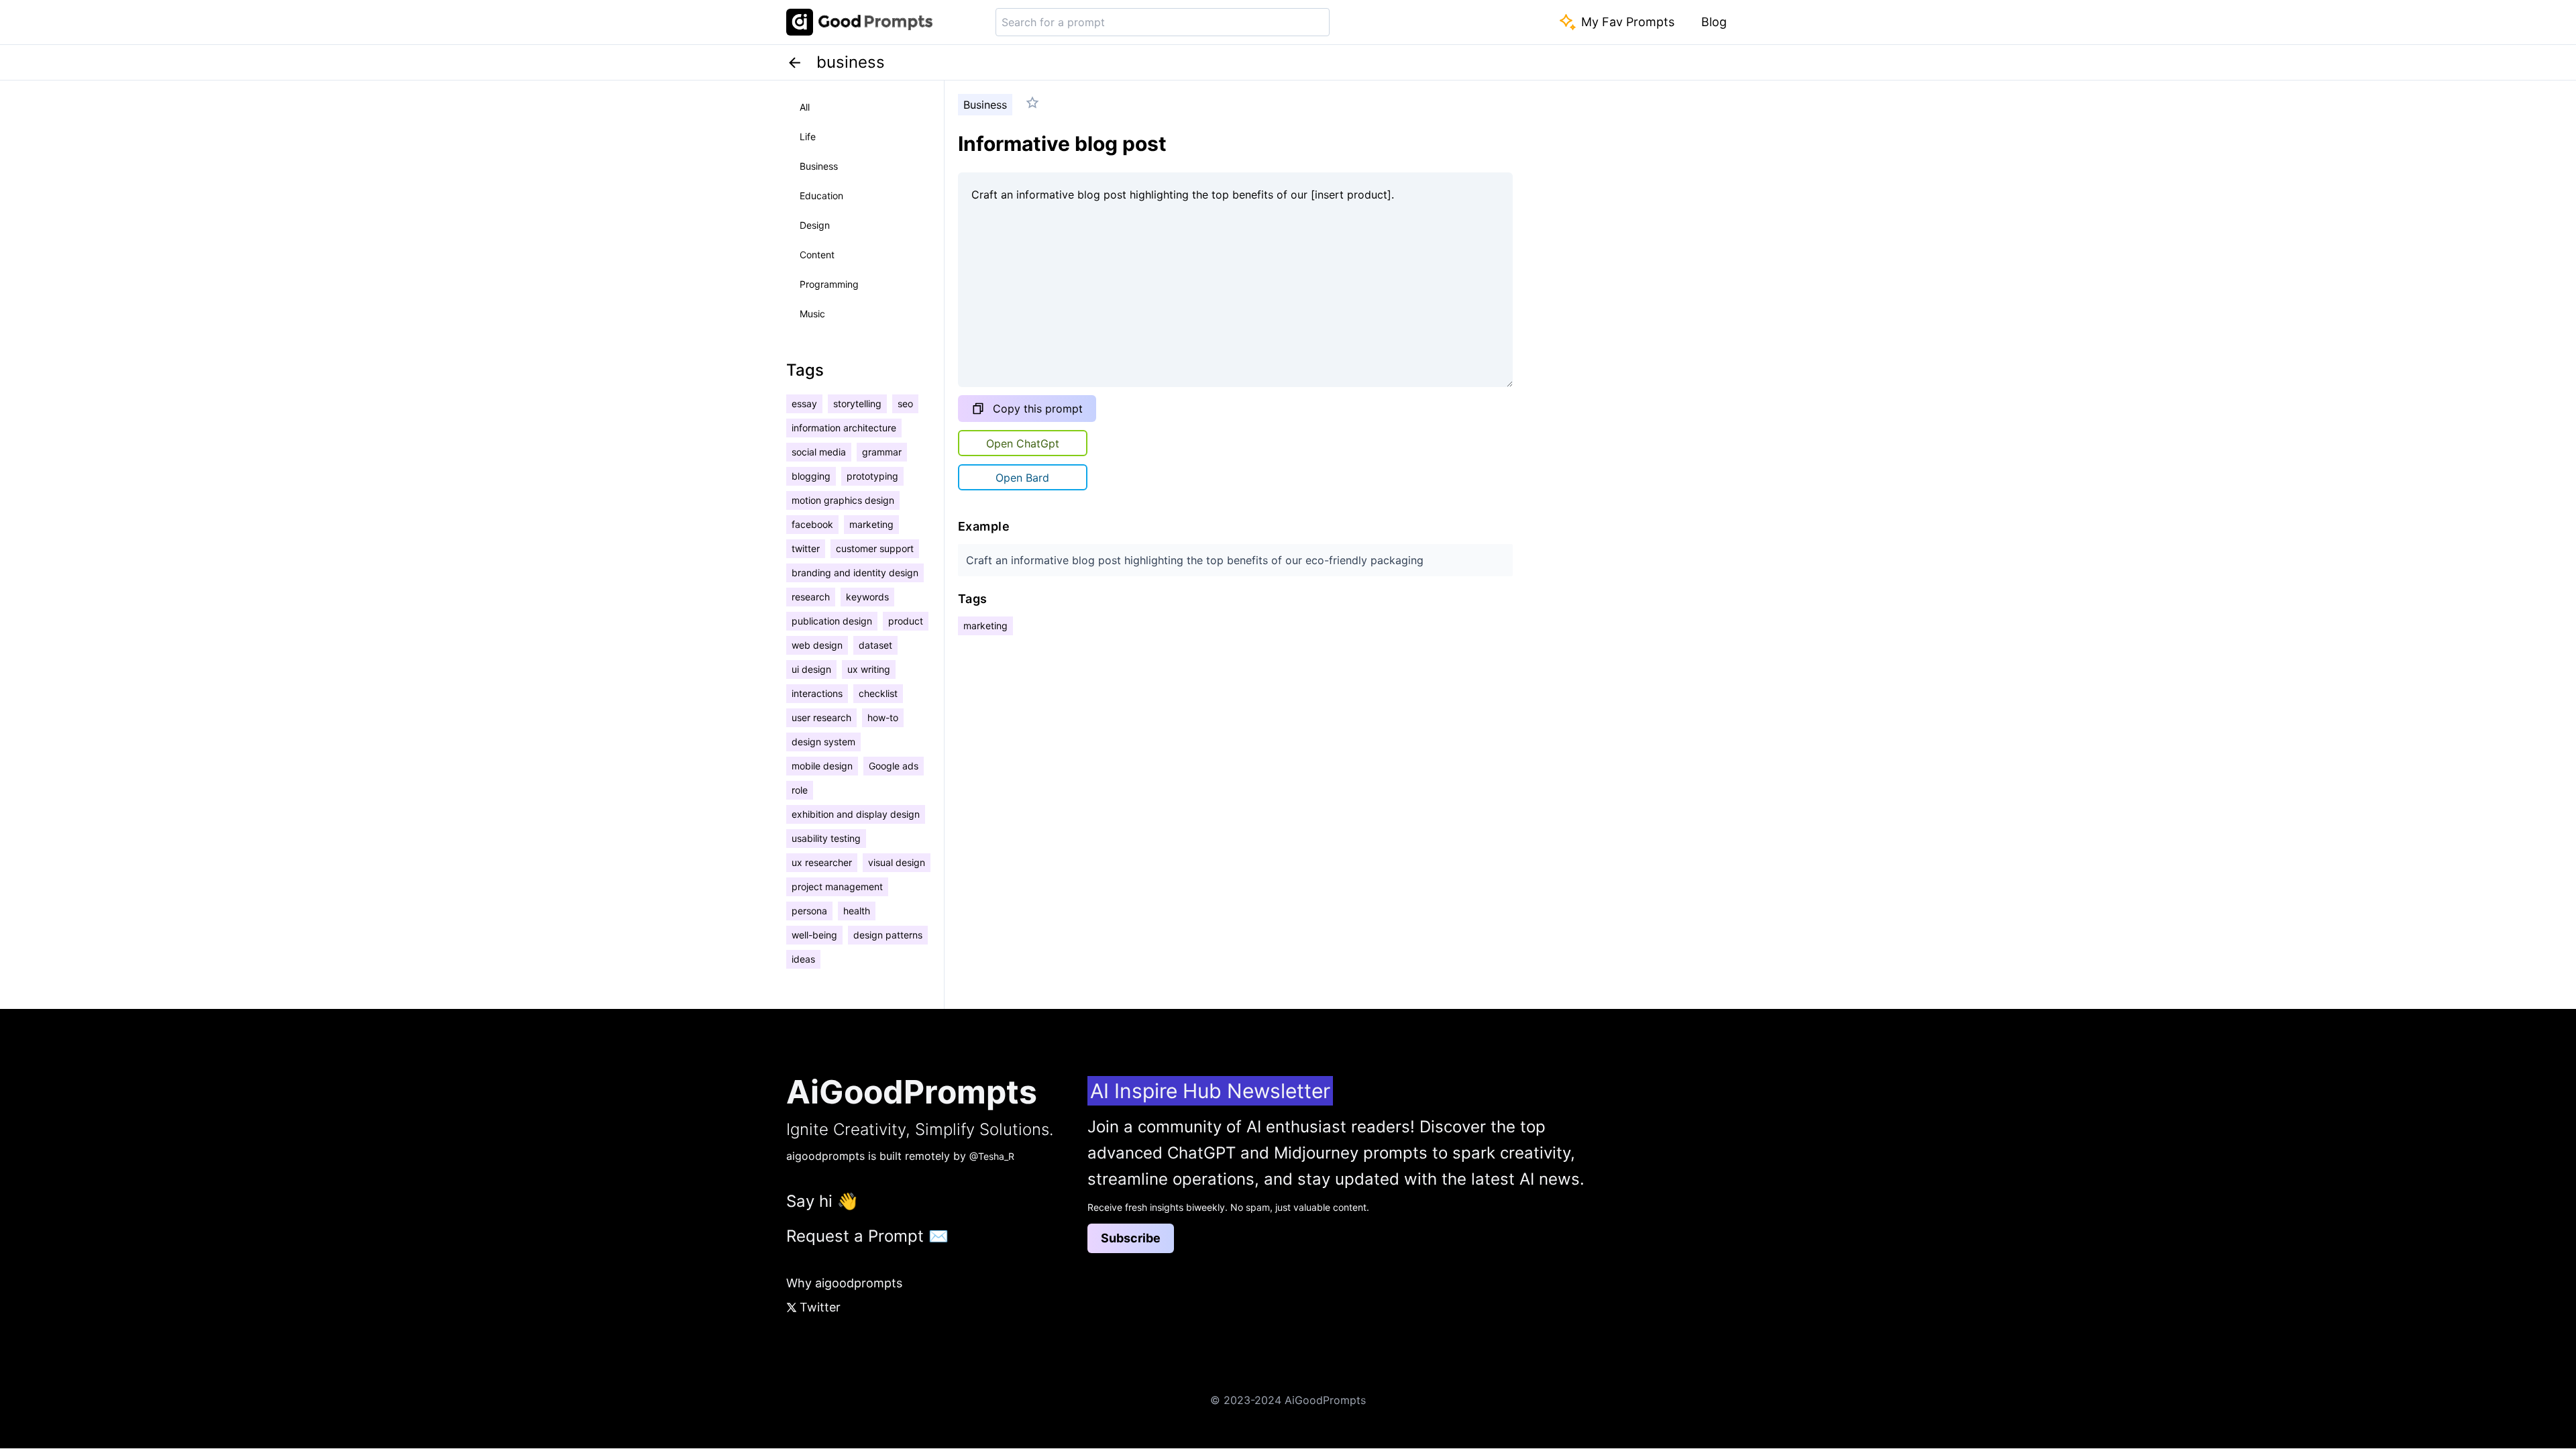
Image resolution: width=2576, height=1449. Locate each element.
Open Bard (1022, 478)
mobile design (822, 766)
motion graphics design (843, 500)
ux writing (869, 669)
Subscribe (1131, 1238)
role (800, 790)
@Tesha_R (992, 1156)
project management (837, 887)
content (817, 255)
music (812, 314)
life (808, 137)
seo (905, 404)
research (811, 597)
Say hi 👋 (822, 1201)
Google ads (894, 766)
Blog (1714, 22)
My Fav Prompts (1628, 22)
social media (819, 452)
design (815, 225)
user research (821, 717)
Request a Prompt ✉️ (867, 1236)
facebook (812, 524)
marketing (871, 524)
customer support (875, 548)
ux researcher (822, 862)
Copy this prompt (1038, 409)
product (906, 621)
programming (829, 284)
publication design (832, 621)
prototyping (872, 476)
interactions (817, 693)
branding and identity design (855, 573)
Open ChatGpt (1023, 443)
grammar (882, 452)
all (805, 107)
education (821, 196)
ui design (811, 669)
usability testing (826, 838)
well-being (814, 935)
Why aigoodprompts (844, 1283)
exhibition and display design (856, 814)
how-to (883, 717)
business (819, 166)
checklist (878, 693)
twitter (806, 548)
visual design (897, 862)
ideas (803, 959)
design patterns (888, 935)
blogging (811, 476)
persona (809, 911)
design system (823, 742)
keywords (867, 597)
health (857, 911)
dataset (875, 645)
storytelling (857, 404)
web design (817, 645)
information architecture (844, 428)
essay (804, 404)
